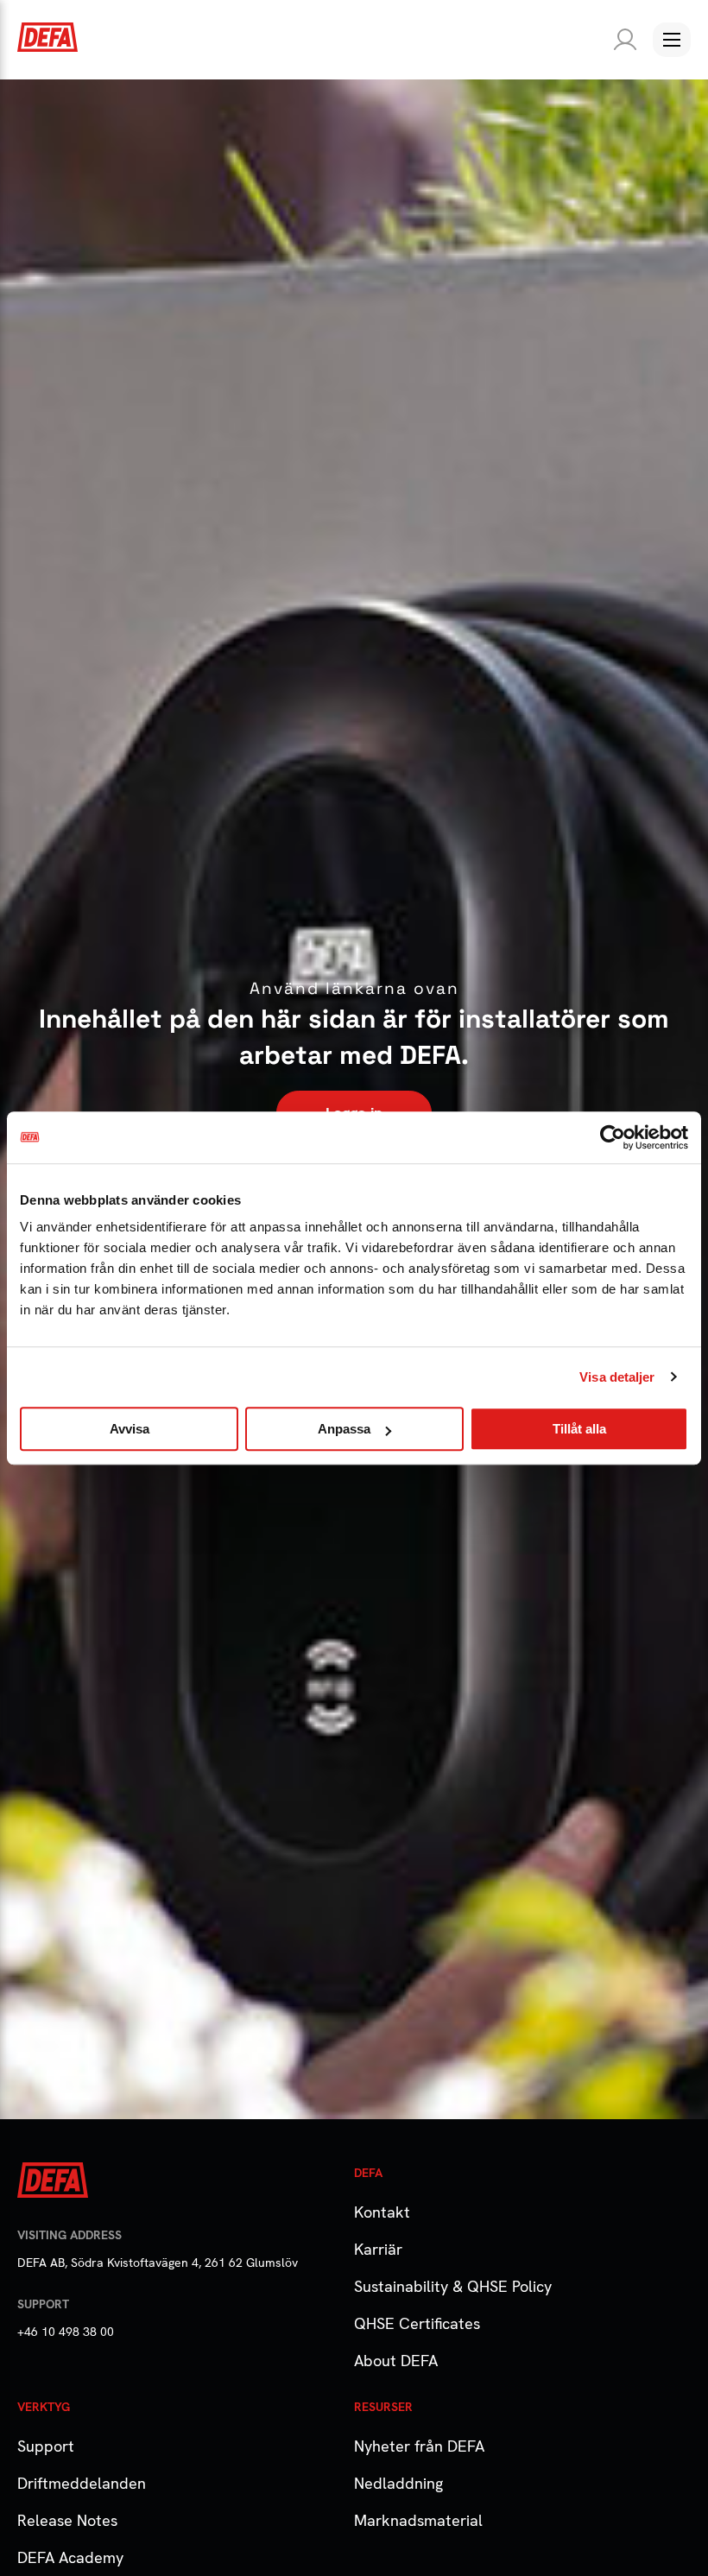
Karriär (378, 2249)
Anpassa (344, 1429)
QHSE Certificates (417, 2323)
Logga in (622, 40)
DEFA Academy (70, 2557)
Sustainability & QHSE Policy (453, 2286)
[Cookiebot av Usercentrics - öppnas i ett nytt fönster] (613, 1137)
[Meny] (672, 40)
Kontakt (382, 2212)
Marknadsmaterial (418, 2520)
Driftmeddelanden (82, 2483)
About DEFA (396, 2361)
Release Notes (67, 2520)
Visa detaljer (617, 1377)
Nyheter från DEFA (419, 2446)
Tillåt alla (579, 1429)
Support (46, 2446)
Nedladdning (398, 2483)
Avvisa (130, 1429)
